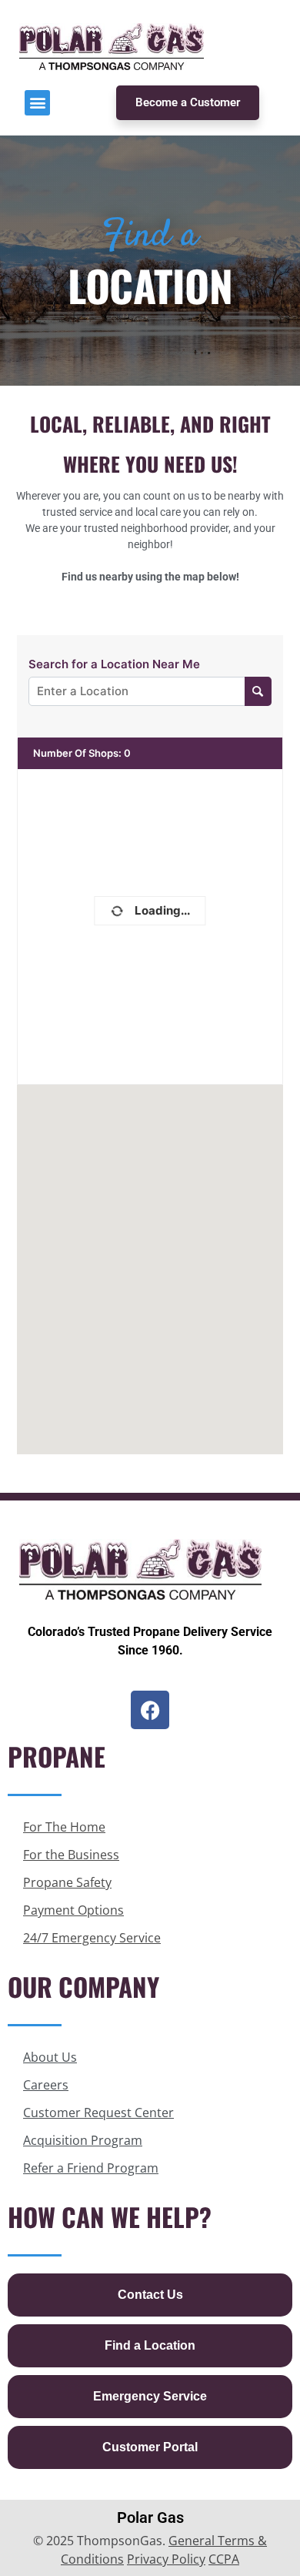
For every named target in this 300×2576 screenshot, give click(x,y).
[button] (37, 103)
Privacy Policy (166, 2559)
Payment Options (73, 1910)
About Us (50, 2057)
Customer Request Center (98, 2113)
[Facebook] (150, 1710)
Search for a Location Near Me (114, 664)
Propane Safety (67, 1882)
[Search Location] (258, 691)
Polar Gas (150, 2517)
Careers (46, 2085)
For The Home (64, 1827)
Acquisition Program (83, 2140)
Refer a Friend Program (91, 2168)
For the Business (71, 1855)
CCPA (224, 2559)
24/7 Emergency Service (92, 1938)
